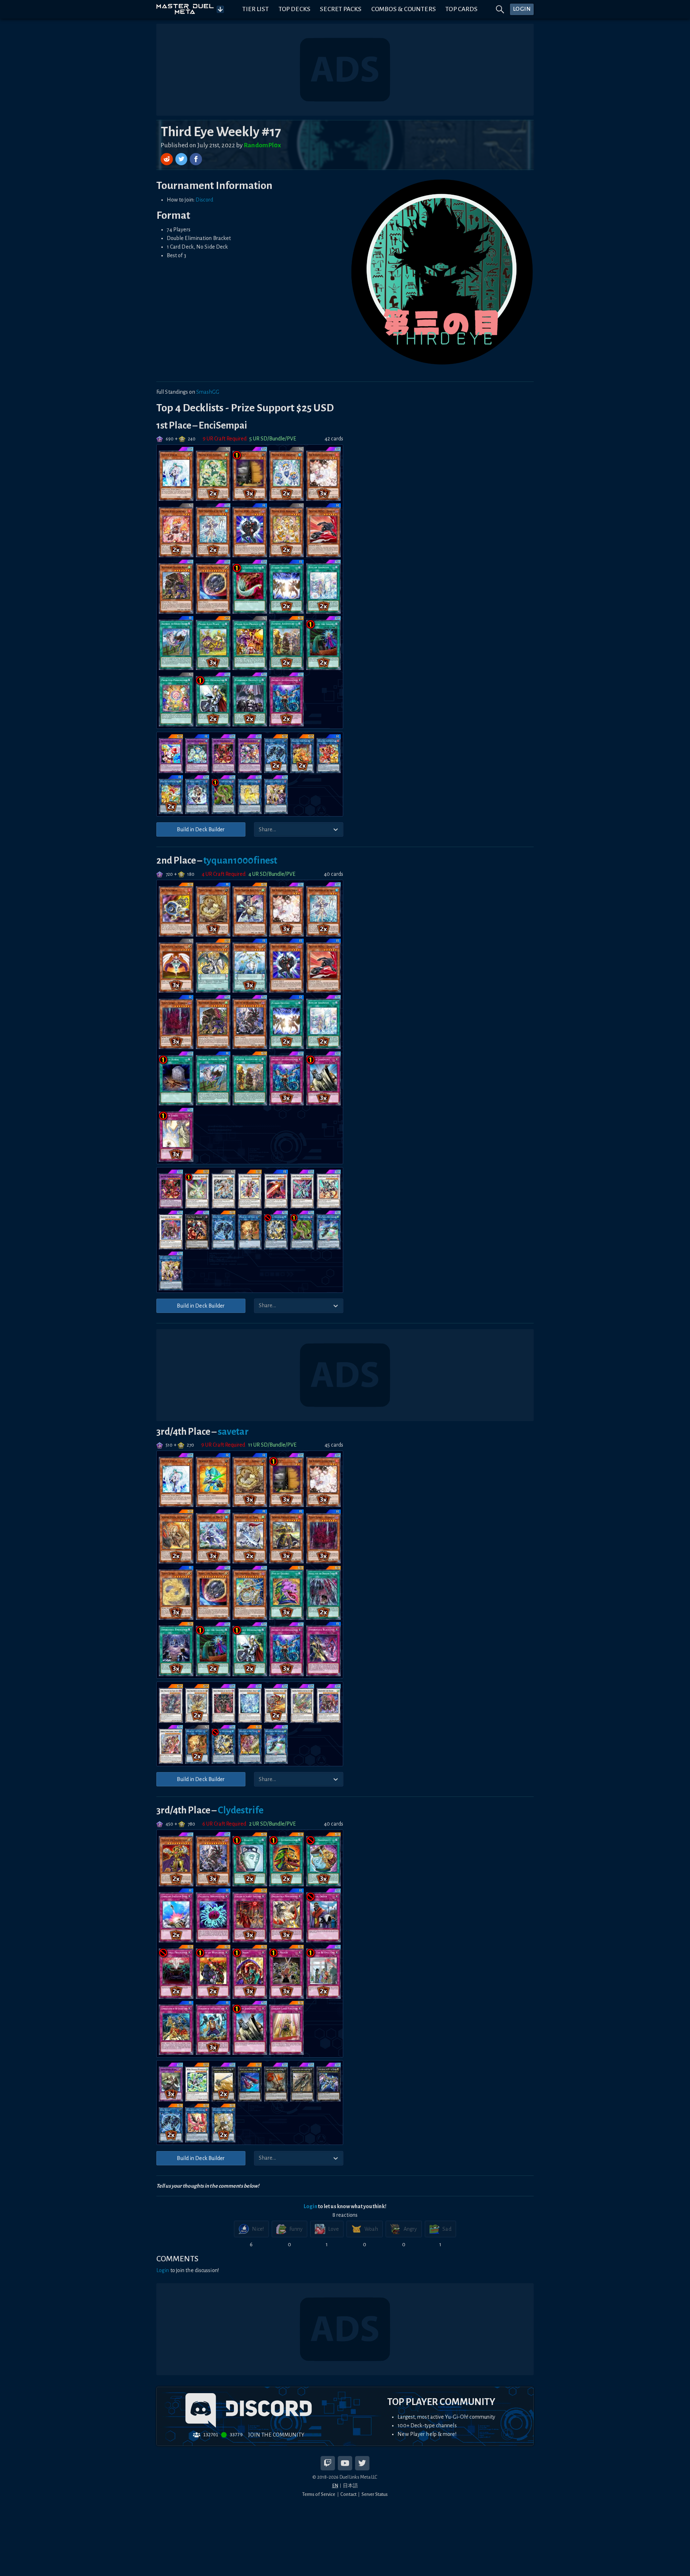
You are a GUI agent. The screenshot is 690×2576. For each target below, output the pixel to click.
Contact (348, 2494)
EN (335, 2486)
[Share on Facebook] (196, 159)
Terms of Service (319, 2494)
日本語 (350, 2486)
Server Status (375, 2494)
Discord (204, 200)
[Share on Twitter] (182, 159)
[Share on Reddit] (167, 159)
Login (310, 2206)
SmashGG (208, 392)
